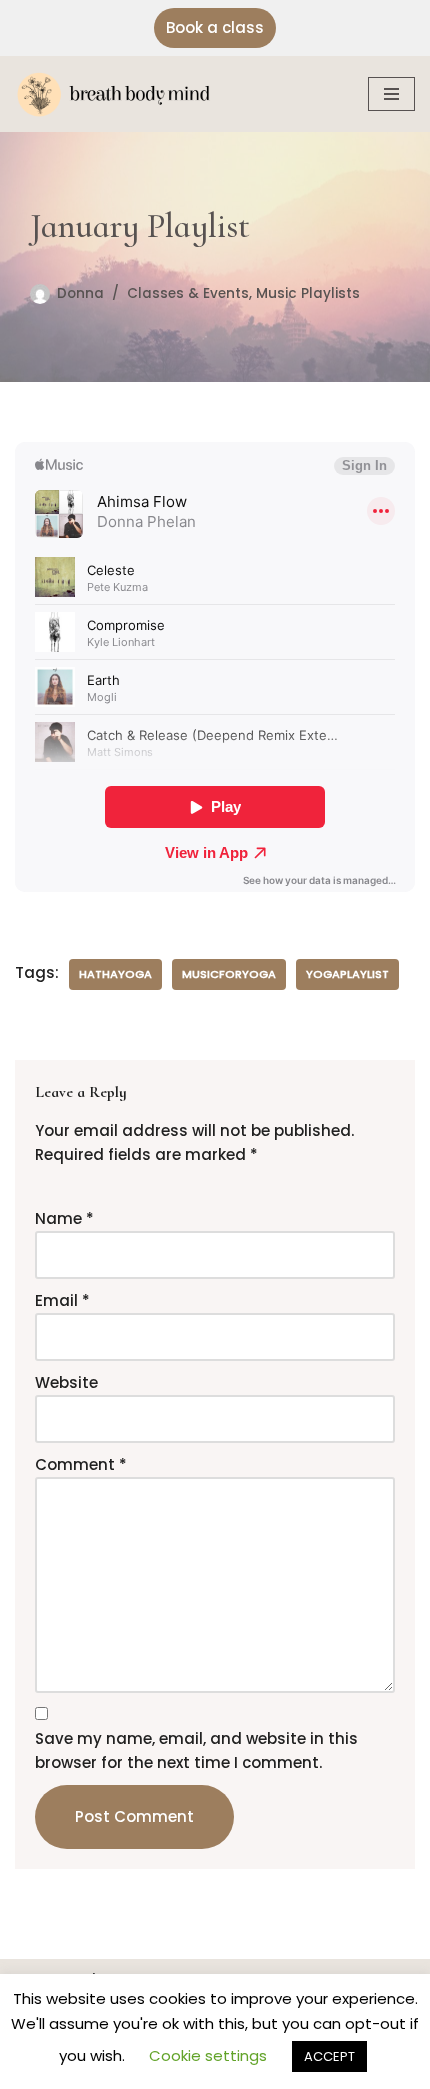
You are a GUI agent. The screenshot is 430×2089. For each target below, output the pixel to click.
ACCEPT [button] (329, 2056)
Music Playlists (308, 293)
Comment (81, 1464)
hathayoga (115, 974)
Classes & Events (188, 293)
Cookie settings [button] (208, 2055)
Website (66, 1382)
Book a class (215, 27)
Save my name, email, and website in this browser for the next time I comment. (196, 1750)
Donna (80, 293)
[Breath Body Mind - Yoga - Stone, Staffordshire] (120, 94)
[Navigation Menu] (391, 94)
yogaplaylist (347, 974)
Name (64, 1218)
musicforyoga (229, 974)
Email (62, 1300)
